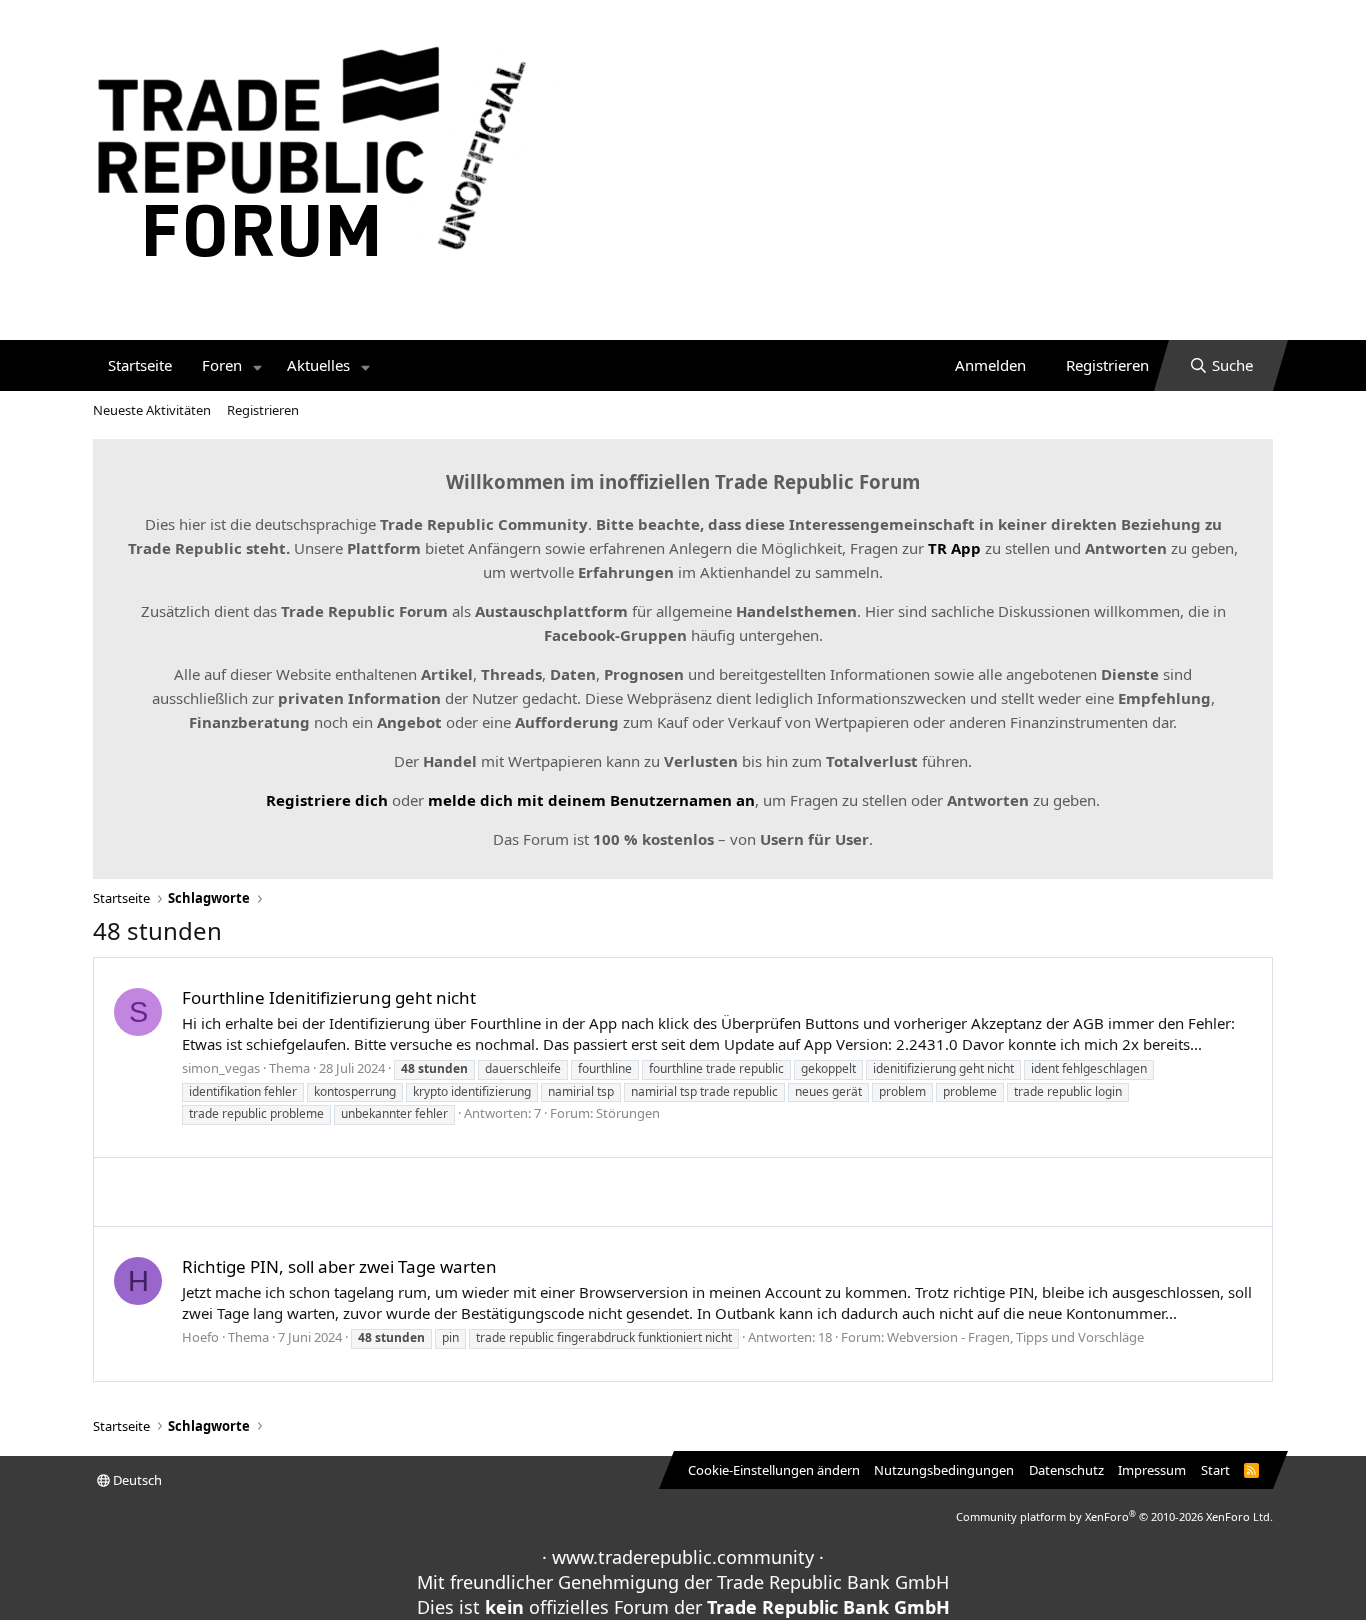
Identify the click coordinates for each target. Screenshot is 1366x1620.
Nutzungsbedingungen (944, 1470)
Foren (222, 365)
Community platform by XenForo (1114, 1516)
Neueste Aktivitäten (152, 410)
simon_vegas (221, 1068)
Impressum (1152, 1470)
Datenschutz (1066, 1470)
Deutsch (136, 1480)
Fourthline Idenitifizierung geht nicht (329, 997)
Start (1215, 1470)
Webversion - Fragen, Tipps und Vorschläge (1015, 1337)
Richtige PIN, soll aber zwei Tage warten (339, 1266)
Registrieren (263, 410)
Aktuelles (318, 365)
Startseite (140, 365)
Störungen (628, 1113)
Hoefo (200, 1337)
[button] (258, 365)
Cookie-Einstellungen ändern (774, 1470)
